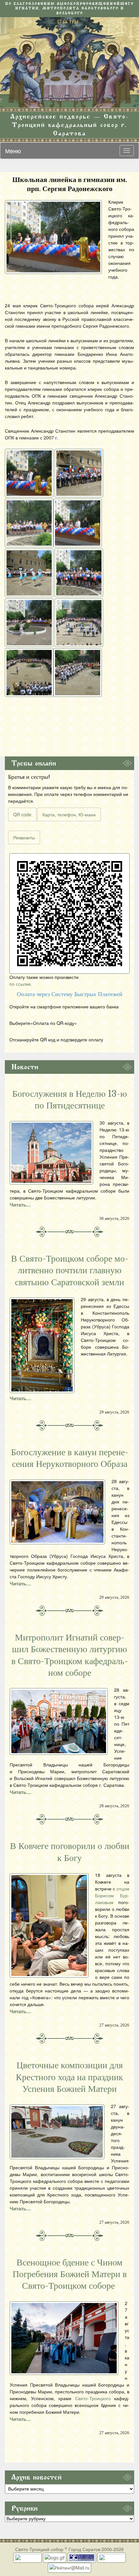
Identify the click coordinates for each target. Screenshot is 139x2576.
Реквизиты (24, 837)
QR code (22, 814)
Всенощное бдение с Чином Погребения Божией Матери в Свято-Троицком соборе (70, 2274)
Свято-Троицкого (93, 2398)
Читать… (20, 1205)
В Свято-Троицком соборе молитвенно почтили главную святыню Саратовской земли (70, 1271)
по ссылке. (21, 984)
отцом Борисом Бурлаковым (112, 1895)
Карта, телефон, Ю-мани (69, 814)
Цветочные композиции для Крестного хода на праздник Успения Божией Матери (69, 2077)
